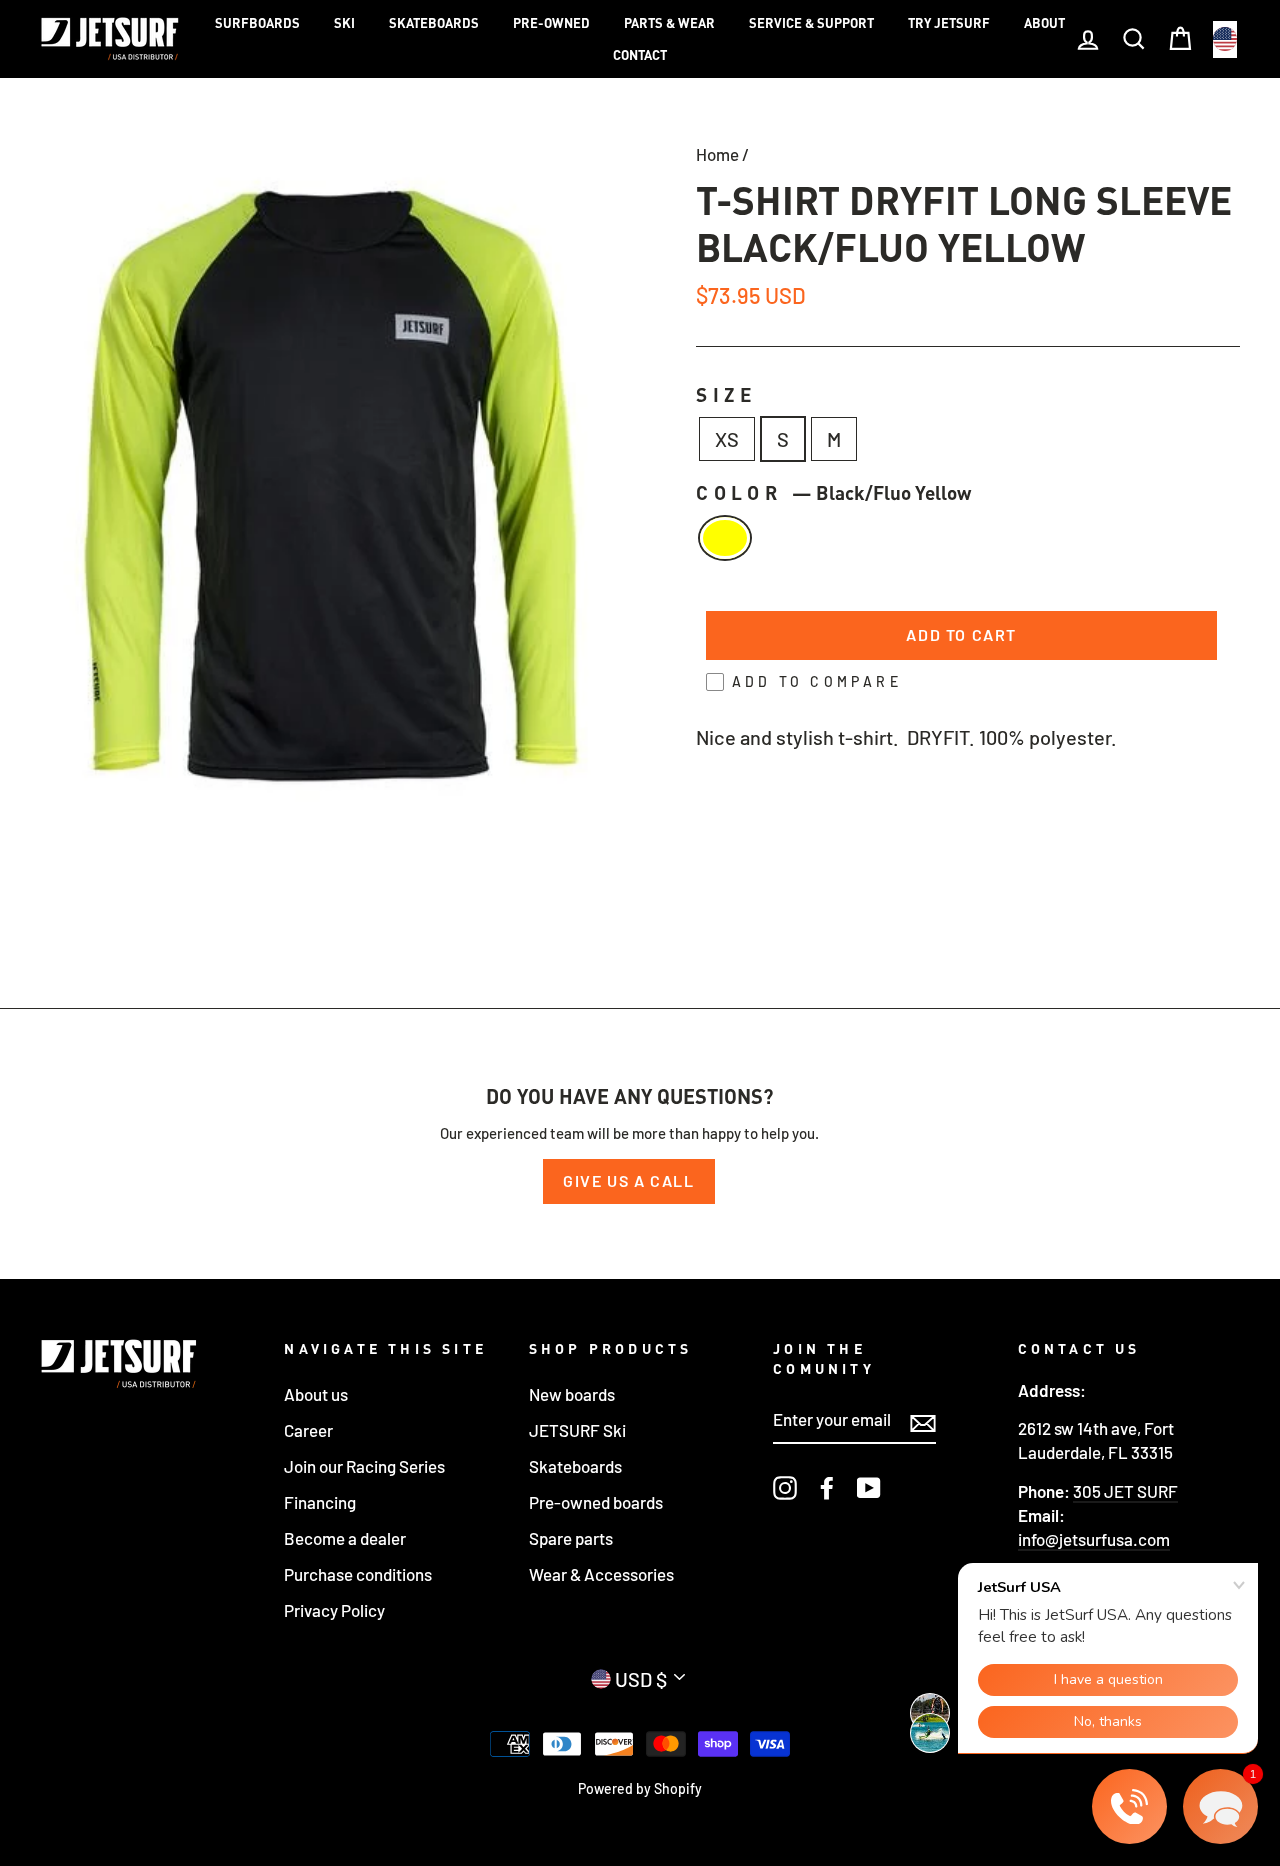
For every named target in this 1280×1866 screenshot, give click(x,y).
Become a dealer (345, 1538)
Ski (344, 23)
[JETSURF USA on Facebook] (827, 1487)
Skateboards (434, 23)
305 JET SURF (1125, 1491)
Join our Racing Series (364, 1466)
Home (717, 154)
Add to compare (817, 681)
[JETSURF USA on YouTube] (869, 1487)
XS (727, 439)
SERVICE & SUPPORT (811, 23)
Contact (640, 55)
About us (316, 1394)
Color (833, 492)
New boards (572, 1394)
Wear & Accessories (601, 1574)
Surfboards (257, 23)
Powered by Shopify (640, 1788)
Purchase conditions (358, 1574)
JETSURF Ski (577, 1430)
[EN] (1225, 39)
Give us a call (628, 1180)
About (1044, 23)
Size (727, 394)
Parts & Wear (669, 23)
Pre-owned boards (596, 1502)
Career (308, 1430)
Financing (320, 1502)
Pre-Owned (551, 23)
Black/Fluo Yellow (725, 538)
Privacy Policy (334, 1610)
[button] (1220, 1806)
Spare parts (571, 1538)
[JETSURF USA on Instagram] (785, 1487)
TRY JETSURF (949, 23)
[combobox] (1225, 39)
